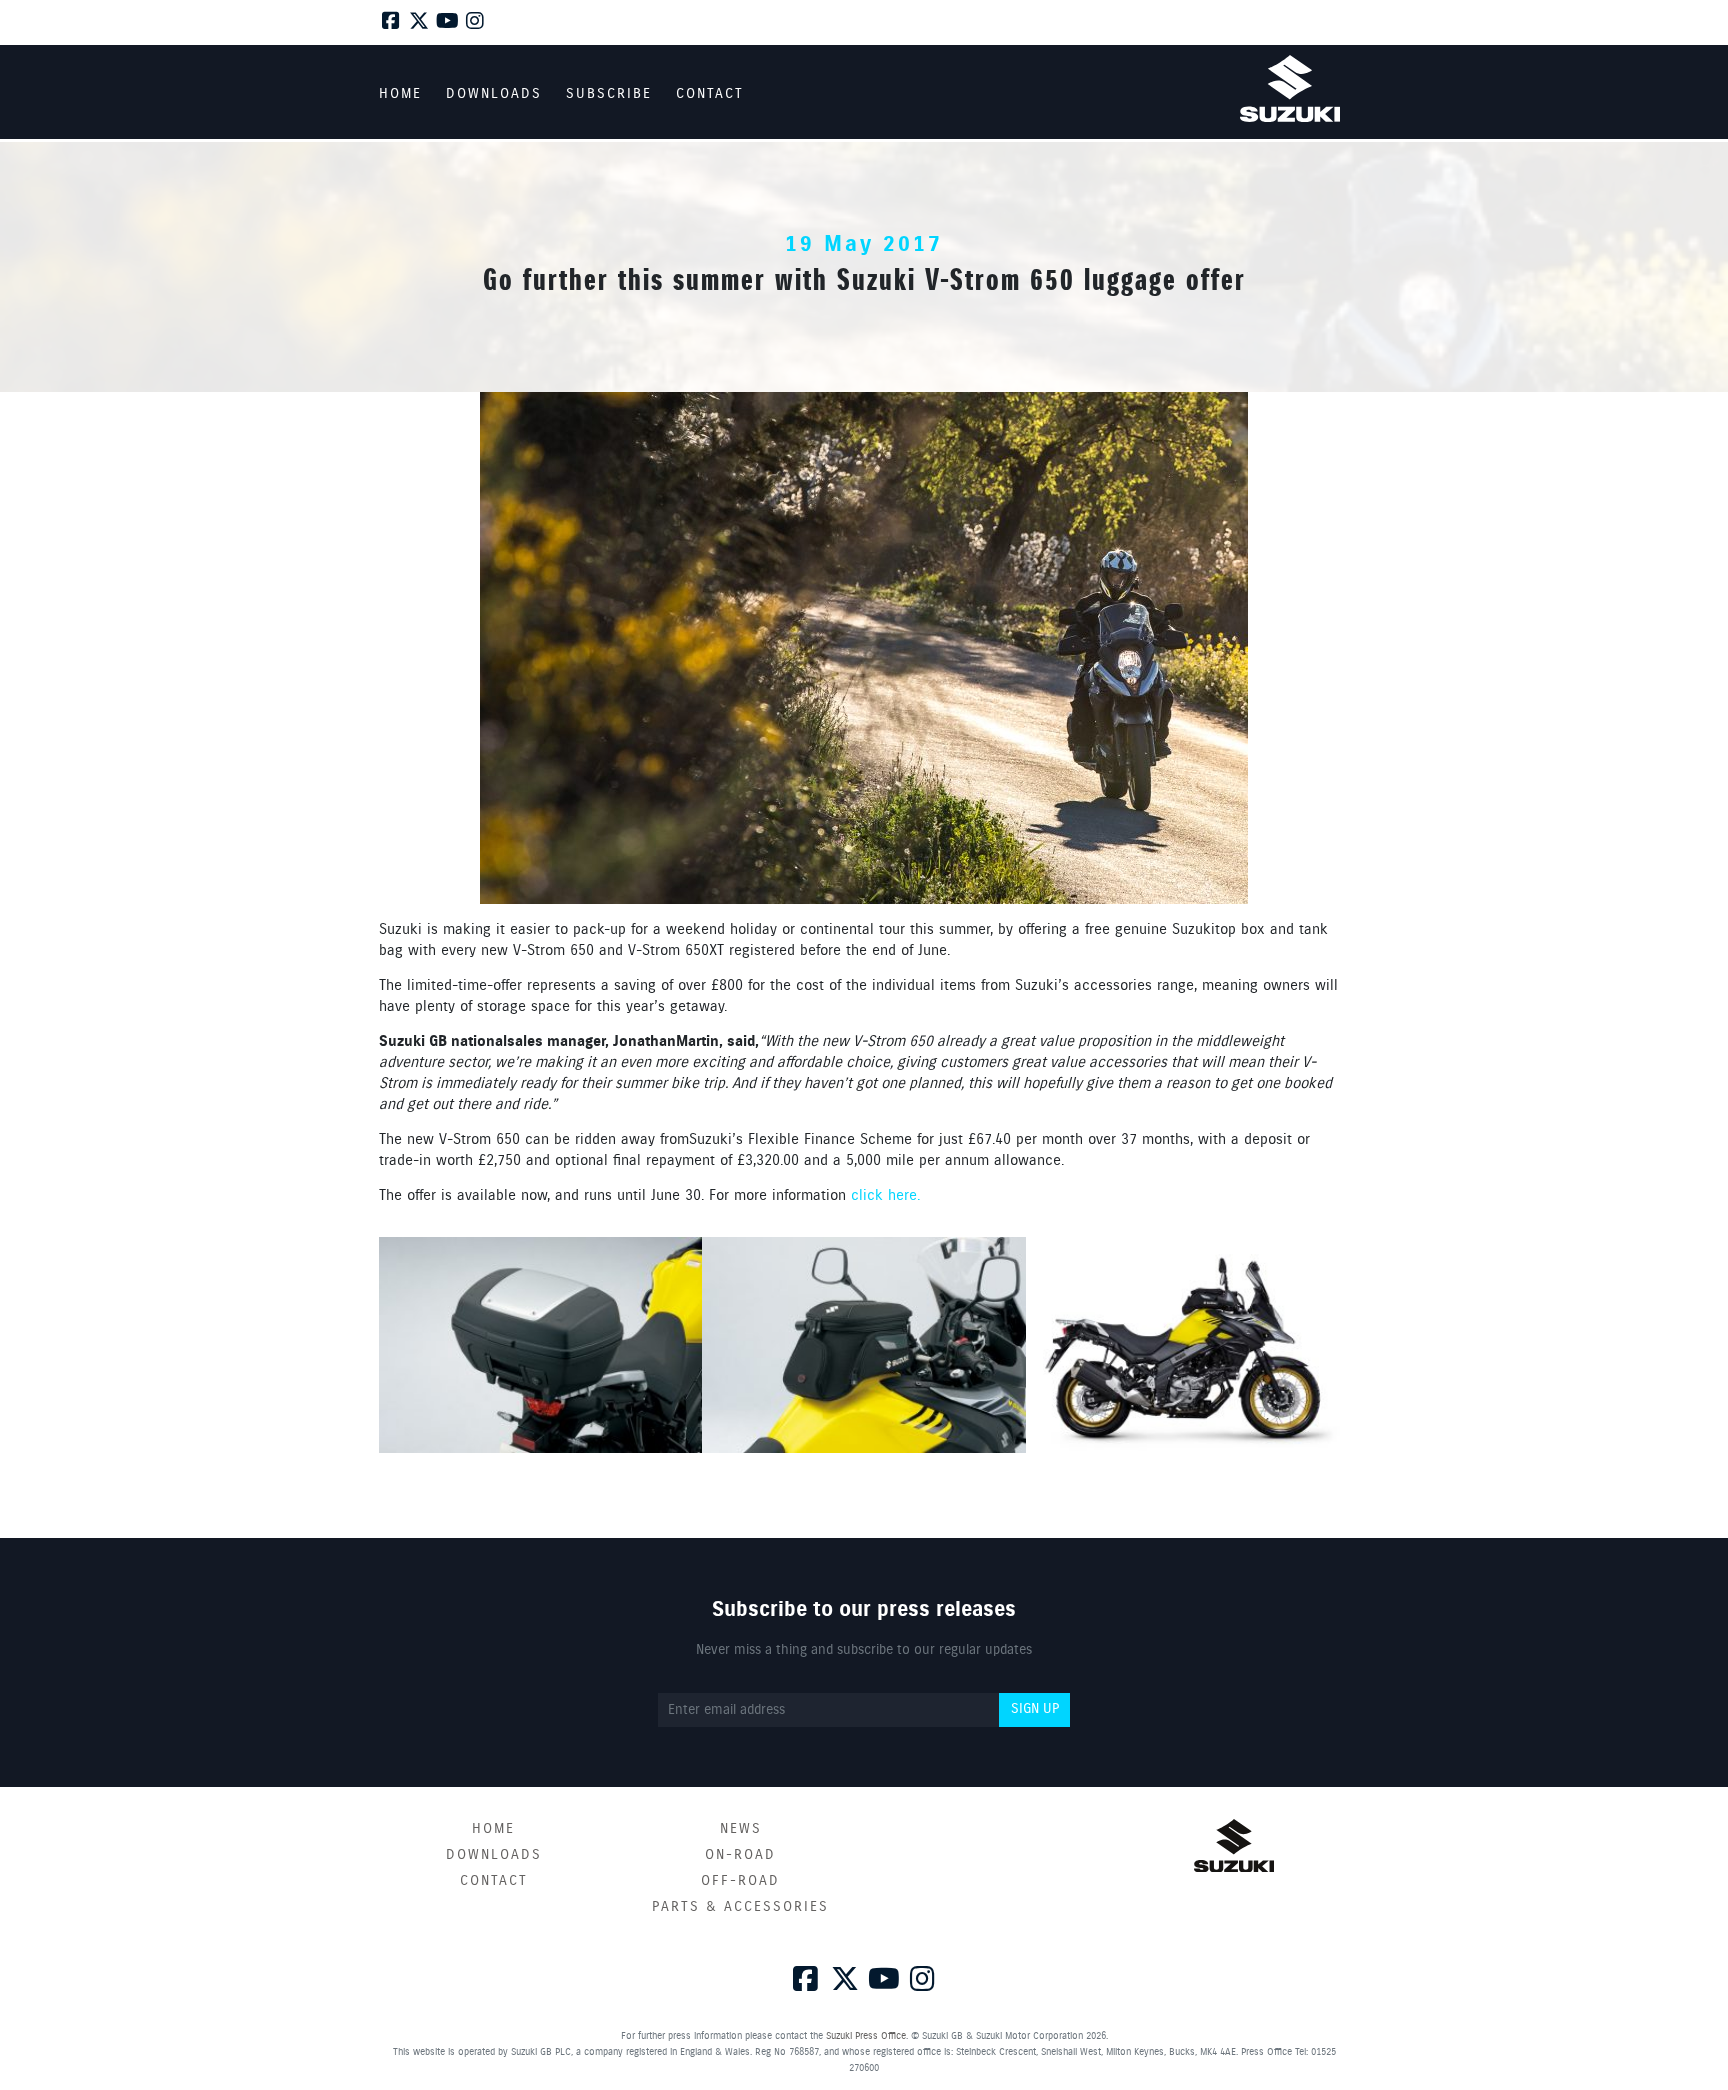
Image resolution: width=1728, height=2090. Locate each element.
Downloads (494, 1855)
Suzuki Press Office (866, 2036)
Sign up (1035, 1709)
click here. (885, 1196)
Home (493, 1829)
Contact (494, 1881)
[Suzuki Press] (1290, 88)
